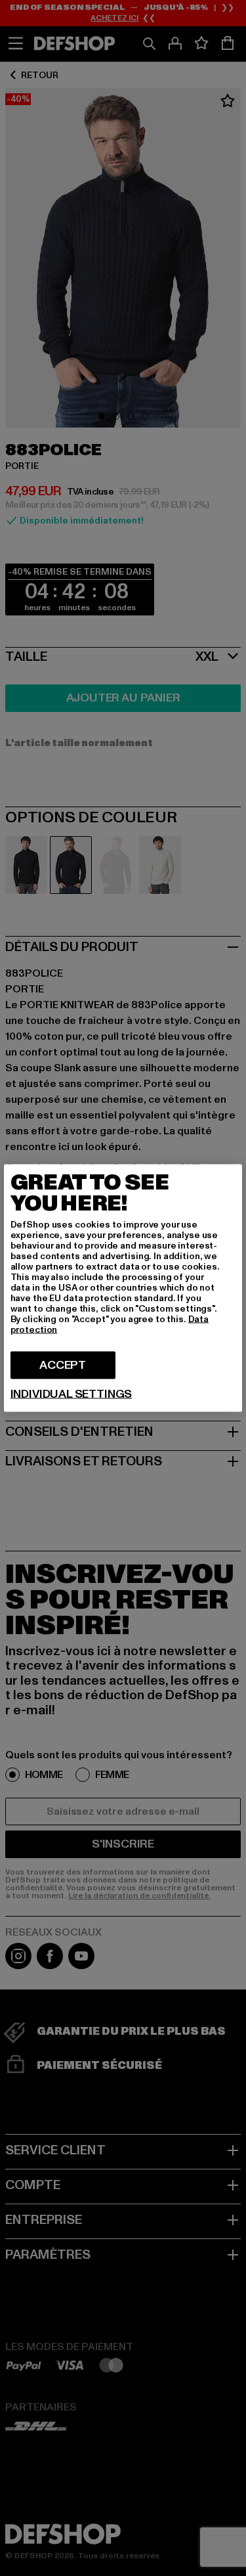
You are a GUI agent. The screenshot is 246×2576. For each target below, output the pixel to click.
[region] (123, 1288)
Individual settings (72, 1394)
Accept (63, 1365)
